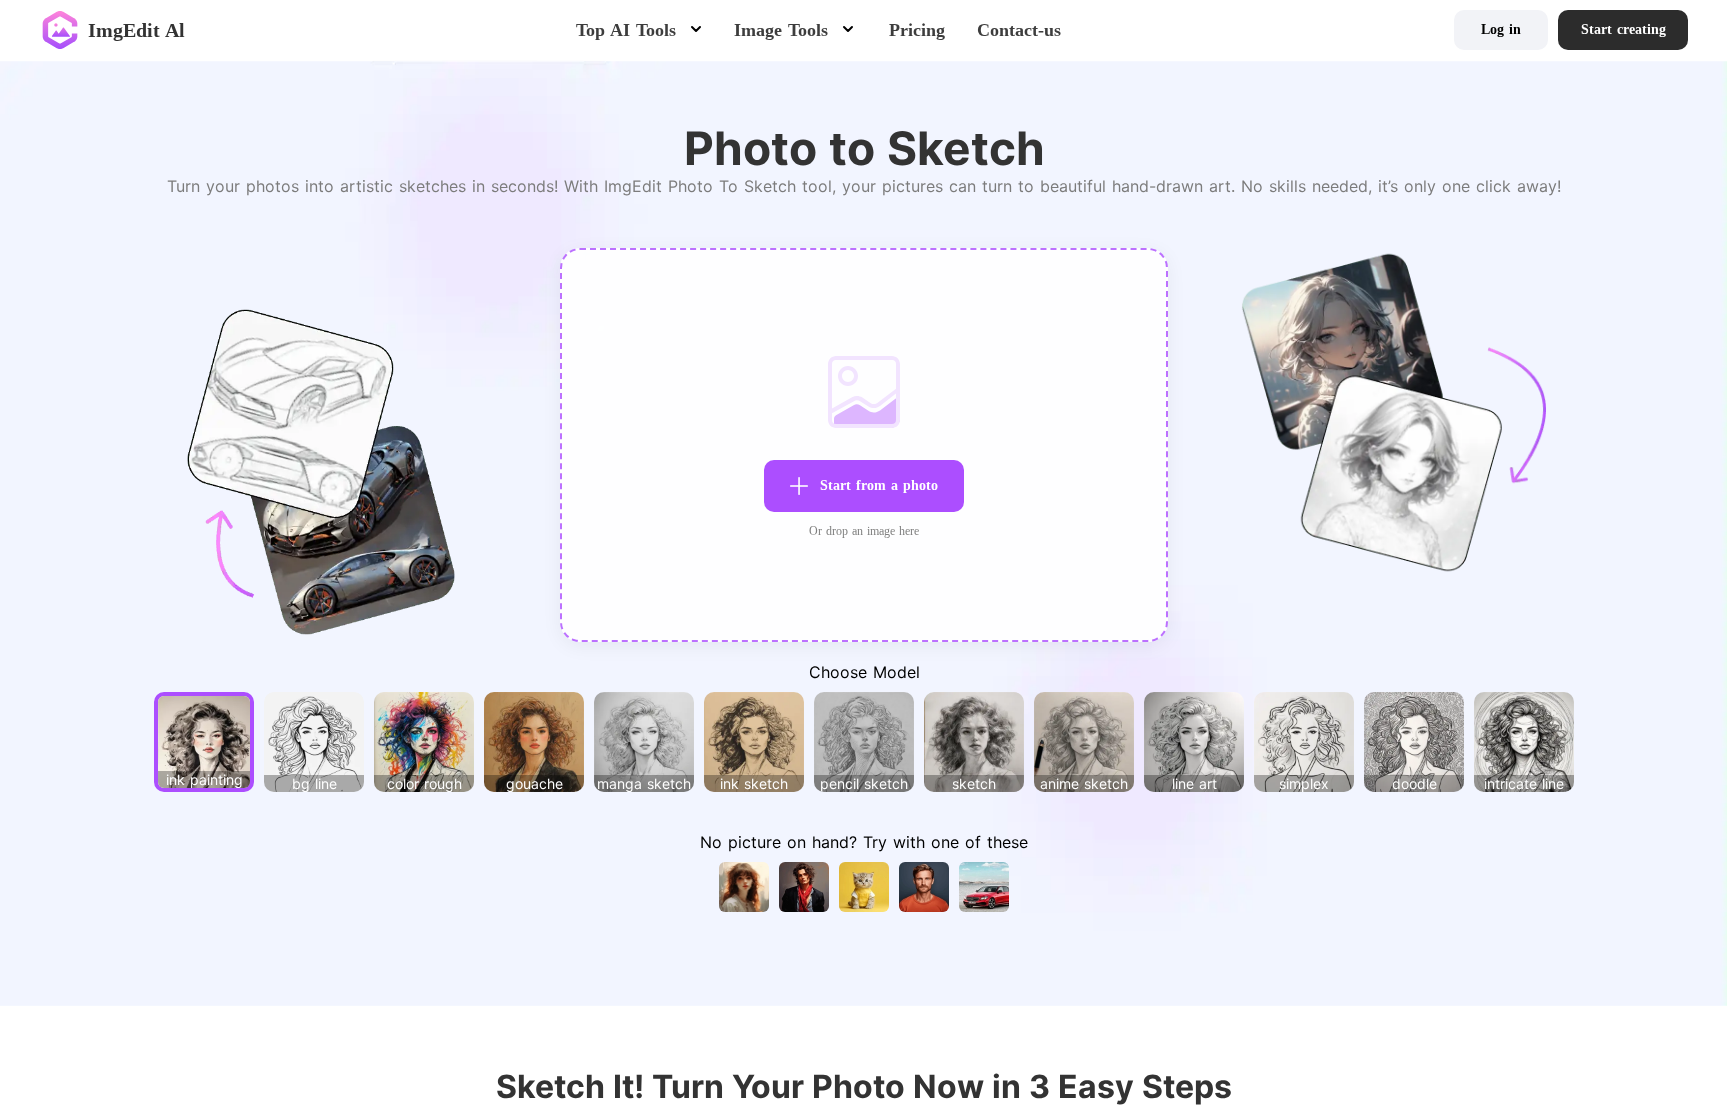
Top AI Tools (626, 30)
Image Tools (781, 30)
